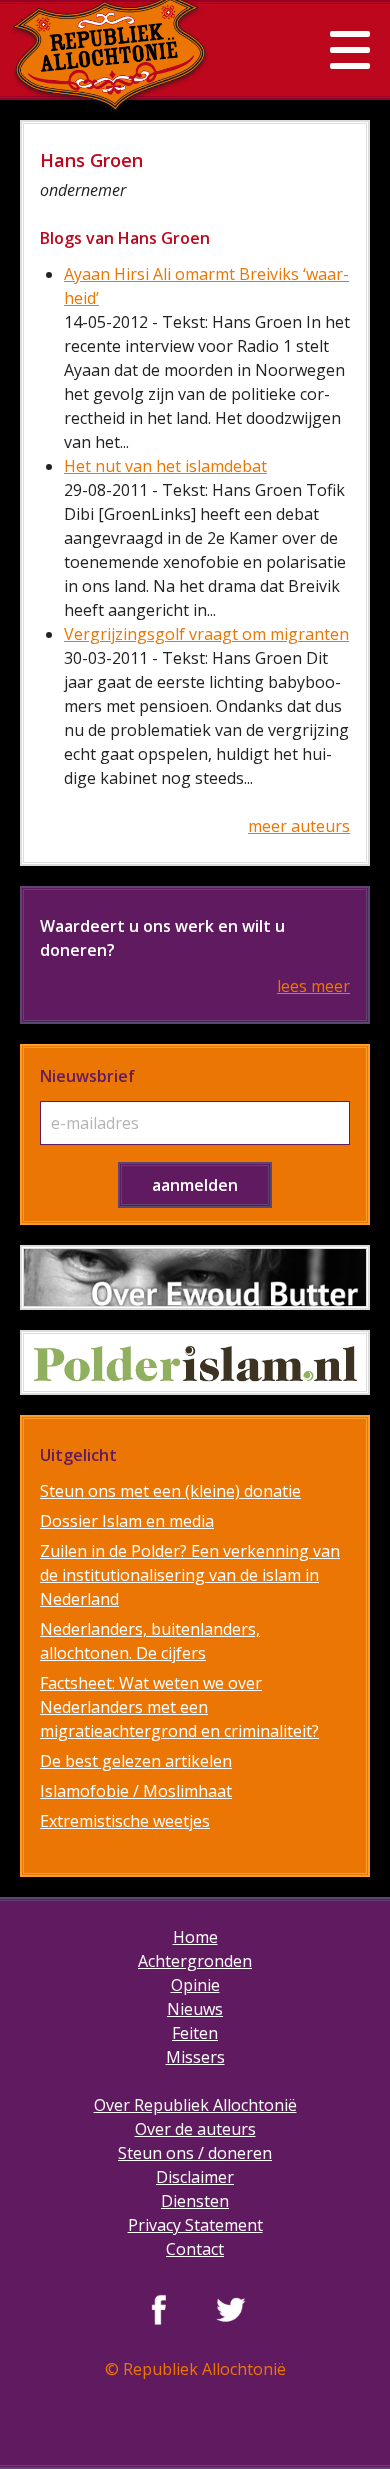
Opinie (195, 1985)
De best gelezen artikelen (136, 1761)
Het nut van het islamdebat (165, 466)
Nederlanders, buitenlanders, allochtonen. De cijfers (150, 1641)
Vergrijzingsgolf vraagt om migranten (206, 634)
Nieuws (195, 2009)
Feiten (195, 2033)
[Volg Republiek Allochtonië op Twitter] (231, 2309)
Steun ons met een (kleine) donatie (170, 1491)
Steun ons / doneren (195, 2153)
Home (195, 1937)
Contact (195, 2249)
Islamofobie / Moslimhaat (136, 1791)
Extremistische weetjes (125, 1821)
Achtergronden (195, 1961)
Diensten (195, 2201)
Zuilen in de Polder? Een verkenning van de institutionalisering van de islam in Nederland (190, 1575)
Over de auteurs (195, 2129)
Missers (195, 2057)
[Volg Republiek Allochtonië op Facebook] (159, 2309)
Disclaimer (195, 2177)
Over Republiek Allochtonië (195, 2105)
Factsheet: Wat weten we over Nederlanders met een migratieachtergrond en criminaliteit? (179, 1707)
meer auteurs (299, 826)
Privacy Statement (195, 2225)
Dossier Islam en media (127, 1521)
